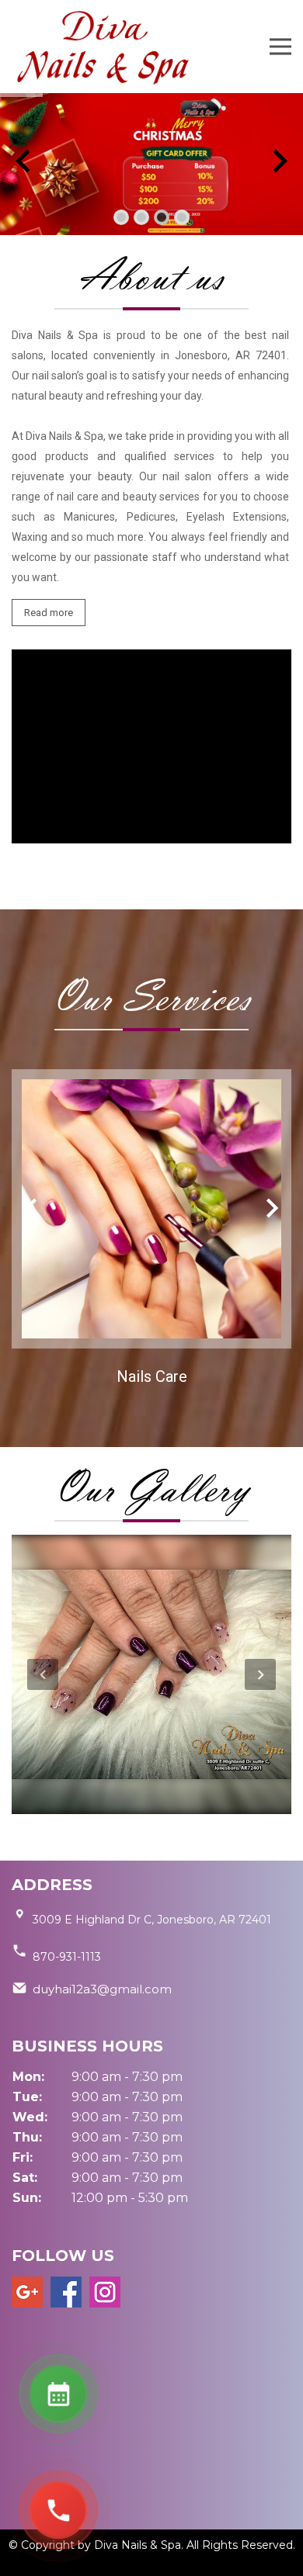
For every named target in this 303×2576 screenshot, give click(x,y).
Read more (49, 613)
